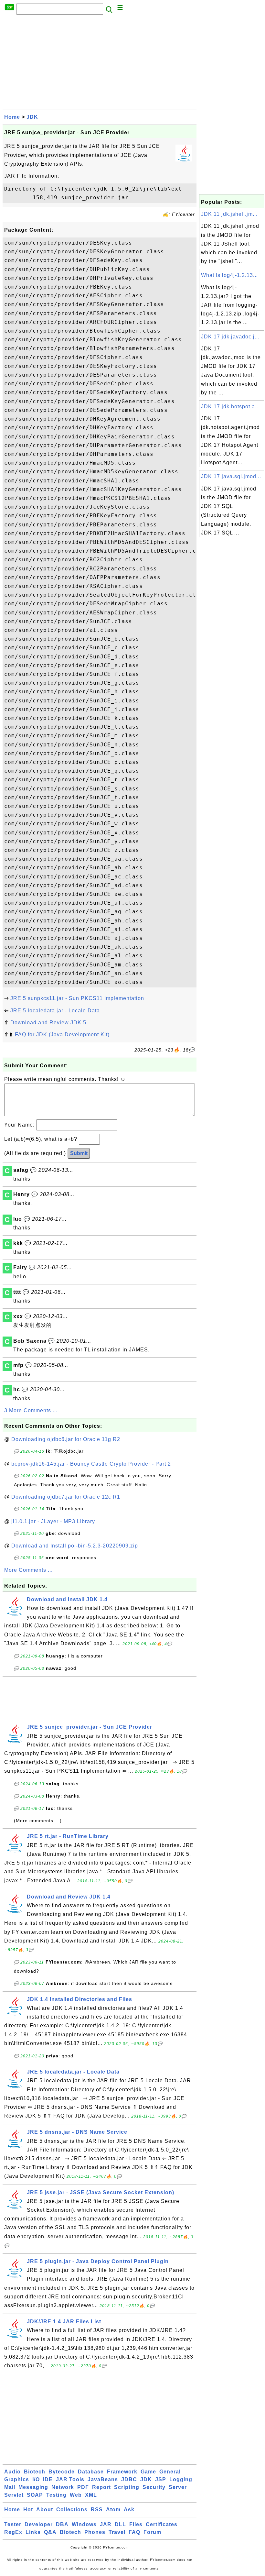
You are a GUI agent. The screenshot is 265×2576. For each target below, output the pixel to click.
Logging (181, 2479)
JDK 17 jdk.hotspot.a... (230, 407)
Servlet (14, 2495)
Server (178, 2487)
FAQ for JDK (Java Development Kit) (62, 1035)
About (45, 2510)
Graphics (17, 2479)
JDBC (129, 2479)
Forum (152, 2532)
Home (12, 117)
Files (136, 2524)
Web (76, 2495)
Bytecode (62, 2472)
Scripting (127, 2487)
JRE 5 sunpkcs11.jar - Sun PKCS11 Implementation (77, 998)
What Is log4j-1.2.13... (229, 275)
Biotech (35, 2472)
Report (101, 2487)
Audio (12, 2472)
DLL (120, 2524)
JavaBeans (103, 2479)
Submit (79, 1153)
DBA (62, 2524)
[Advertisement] (100, 64)
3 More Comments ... (31, 1410)
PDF (83, 2487)
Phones (95, 2532)
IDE (48, 2479)
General (170, 2472)
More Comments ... (28, 1570)
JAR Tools (70, 2479)
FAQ (134, 2532)
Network (63, 2487)
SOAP (35, 2495)
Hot (28, 2510)
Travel (117, 2532)
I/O (36, 2479)
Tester (13, 2524)
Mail (10, 2487)
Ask (129, 2510)
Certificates (162, 2524)
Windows (84, 2524)
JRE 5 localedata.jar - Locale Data (55, 1011)
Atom (113, 2510)
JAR (106, 2524)
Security (154, 2487)
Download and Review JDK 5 (48, 1023)
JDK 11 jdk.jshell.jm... (229, 214)
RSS (97, 2510)
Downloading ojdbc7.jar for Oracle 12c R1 (66, 1497)
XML (91, 2495)
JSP (161, 2479)
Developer (39, 2524)
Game (148, 2472)
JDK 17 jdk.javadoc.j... (230, 337)
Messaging (33, 2487)
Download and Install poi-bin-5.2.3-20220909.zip (75, 1546)
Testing (56, 2495)
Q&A (50, 2532)
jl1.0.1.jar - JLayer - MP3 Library (53, 1521)
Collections (72, 2510)
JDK (32, 117)
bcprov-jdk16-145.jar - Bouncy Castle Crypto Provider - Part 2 (91, 1464)
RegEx (13, 2532)
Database (91, 2472)
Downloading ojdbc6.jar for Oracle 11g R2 (66, 1439)
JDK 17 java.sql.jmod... (231, 476)
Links (33, 2532)
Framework (122, 2472)
